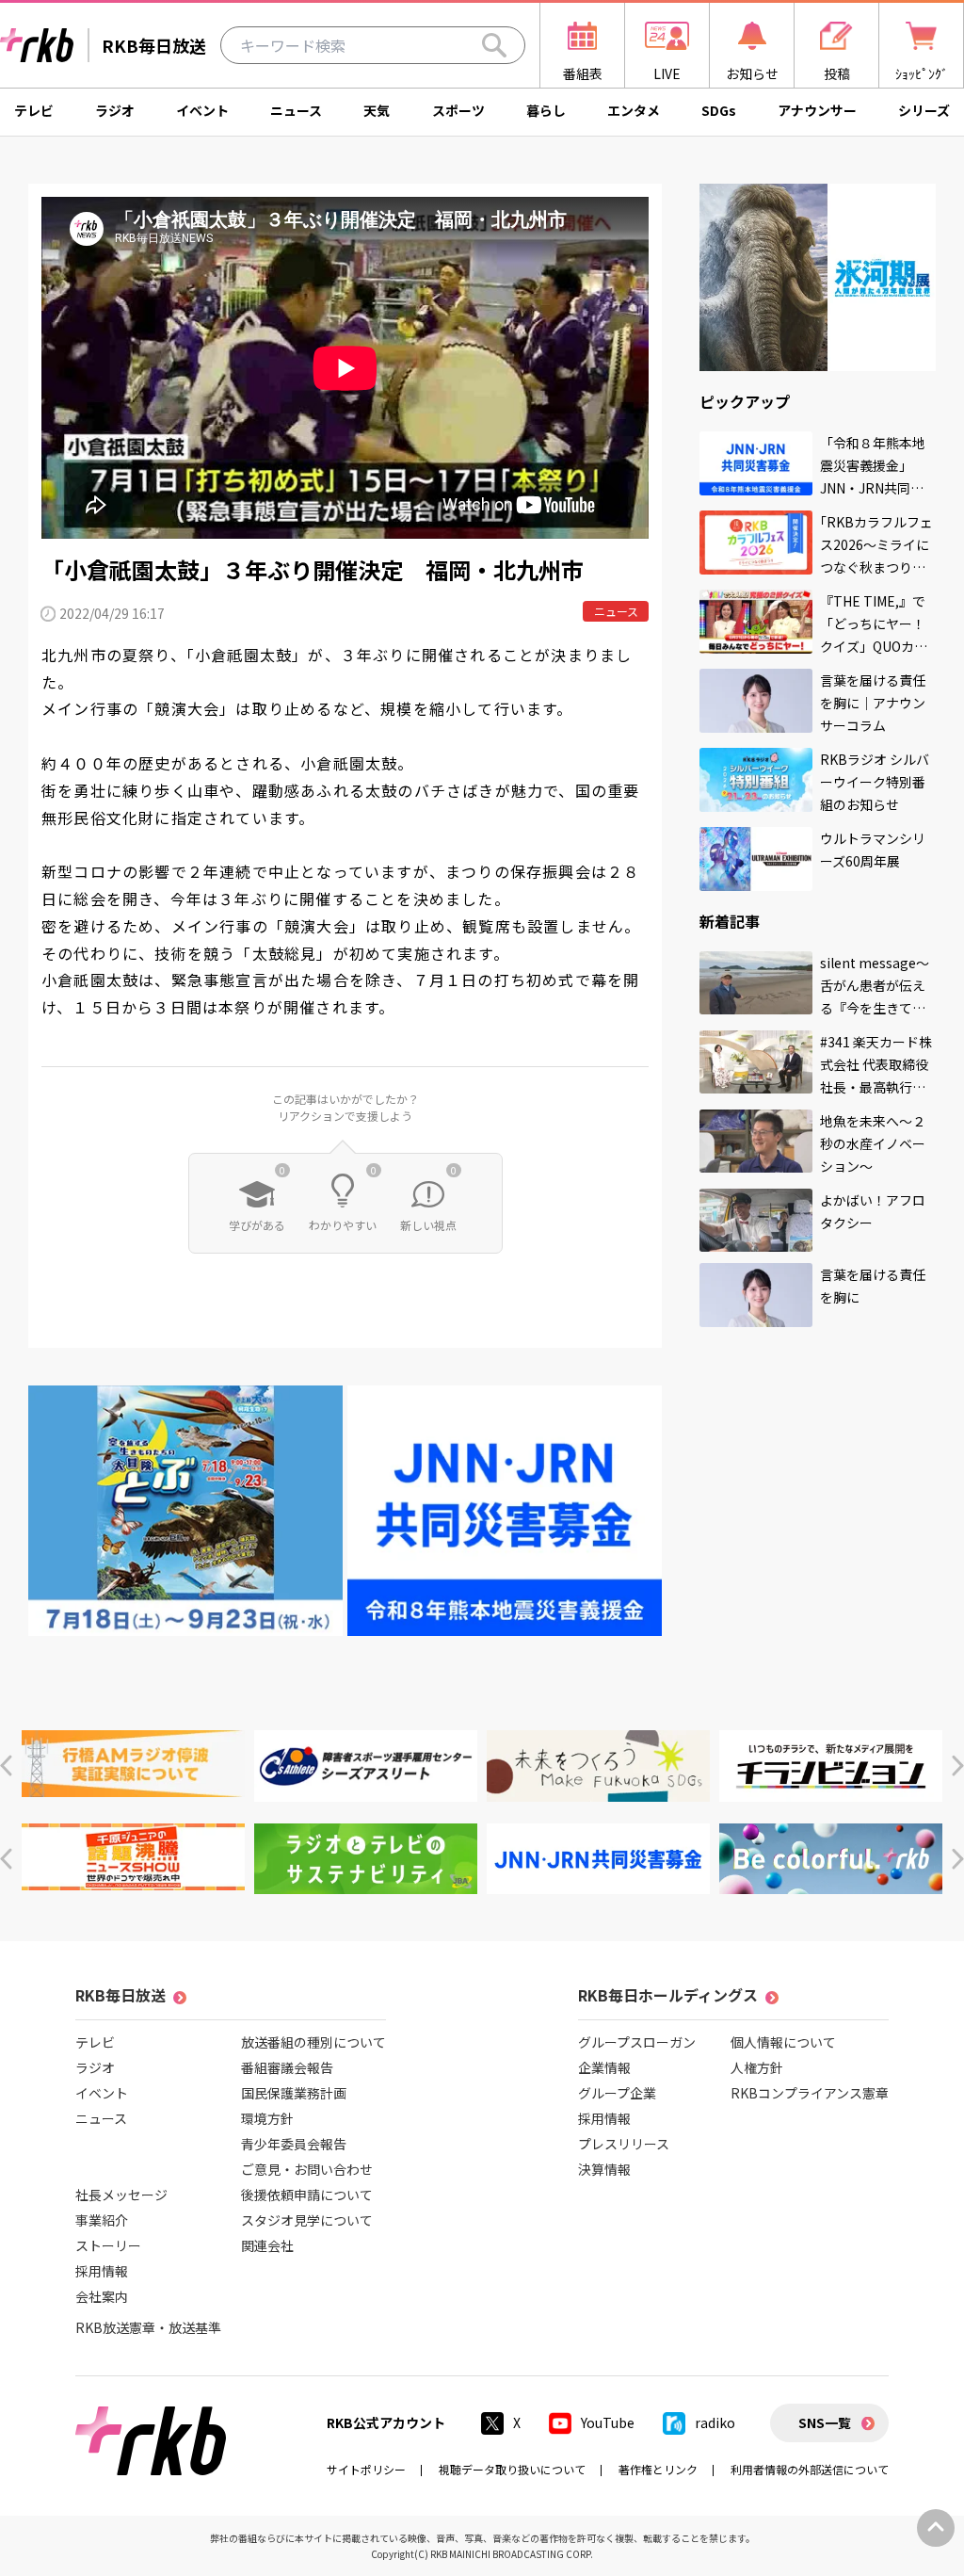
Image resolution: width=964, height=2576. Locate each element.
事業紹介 (102, 2220)
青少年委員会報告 (294, 2144)
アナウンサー (817, 110)
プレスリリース (624, 2144)
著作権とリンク (658, 2469)
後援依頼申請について (307, 2195)
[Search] (494, 45)
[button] (6, 1766)
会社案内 (102, 2296)
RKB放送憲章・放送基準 (148, 2327)
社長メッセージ (121, 2195)
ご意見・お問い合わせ (307, 2169)
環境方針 (267, 2118)
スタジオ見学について (307, 2220)
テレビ (34, 110)
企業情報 (604, 2067)
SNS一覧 (825, 2422)
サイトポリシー (366, 2469)
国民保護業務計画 (294, 2093)
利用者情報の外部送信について (810, 2469)
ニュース (296, 110)
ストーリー (108, 2245)
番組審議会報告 (287, 2067)
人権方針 (757, 2067)
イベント (202, 110)
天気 (377, 110)
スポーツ (458, 110)
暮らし (546, 110)
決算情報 (604, 2169)
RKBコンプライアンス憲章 (810, 2093)
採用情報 (102, 2271)
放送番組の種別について (313, 2042)
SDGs (719, 110)
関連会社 (267, 2245)
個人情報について (783, 2042)
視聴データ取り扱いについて (512, 2469)
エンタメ (634, 110)
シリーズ (924, 110)
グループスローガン (637, 2042)
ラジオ (115, 110)
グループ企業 (617, 2093)
